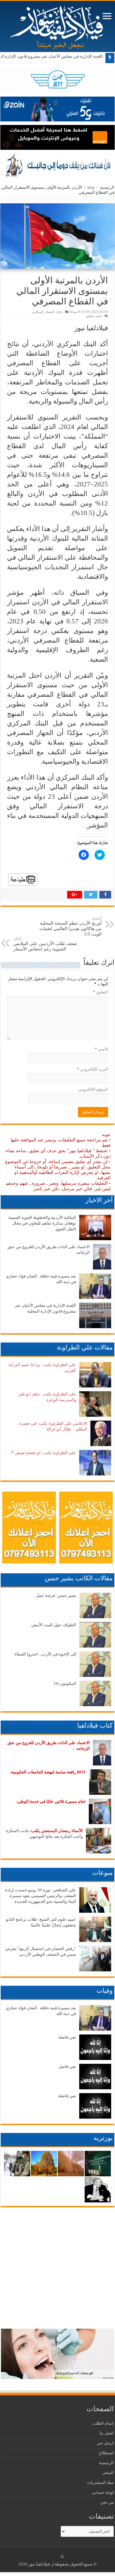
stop (91, 187)
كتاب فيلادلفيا (95, 1725)
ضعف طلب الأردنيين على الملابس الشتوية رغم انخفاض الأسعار (45, 944)
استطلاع (106, 2453)
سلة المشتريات (100, 2482)
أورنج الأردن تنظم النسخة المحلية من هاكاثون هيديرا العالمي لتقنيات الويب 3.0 (70, 926)
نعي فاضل (67, 2067)
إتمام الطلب (103, 2423)
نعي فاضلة (67, 2037)
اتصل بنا (107, 2433)
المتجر (108, 2473)
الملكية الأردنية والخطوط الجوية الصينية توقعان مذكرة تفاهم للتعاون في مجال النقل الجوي (42, 1223)
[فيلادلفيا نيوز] (57, 25)
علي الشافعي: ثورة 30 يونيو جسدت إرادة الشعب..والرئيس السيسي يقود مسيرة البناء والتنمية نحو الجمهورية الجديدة (41, 1896)
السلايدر (38, 312)
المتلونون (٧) (65, 1683)
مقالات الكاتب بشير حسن (79, 1578)
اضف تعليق (94, 316)
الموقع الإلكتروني (93, 1089)
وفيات (105, 1990)
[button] (57, 236)
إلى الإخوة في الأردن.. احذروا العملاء (45, 1654)
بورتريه (103, 2138)
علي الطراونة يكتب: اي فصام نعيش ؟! (43, 1453)
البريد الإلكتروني (92, 1069)
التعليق (100, 992)
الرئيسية (107, 187)
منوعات (103, 1873)
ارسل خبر (105, 2443)
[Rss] (62, 2557)
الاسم (101, 1049)
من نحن (107, 2502)
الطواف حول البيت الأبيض (54, 1625)
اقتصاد (50, 312)
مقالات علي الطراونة (85, 1347)
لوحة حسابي (103, 2492)
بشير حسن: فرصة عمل (56, 1595)
